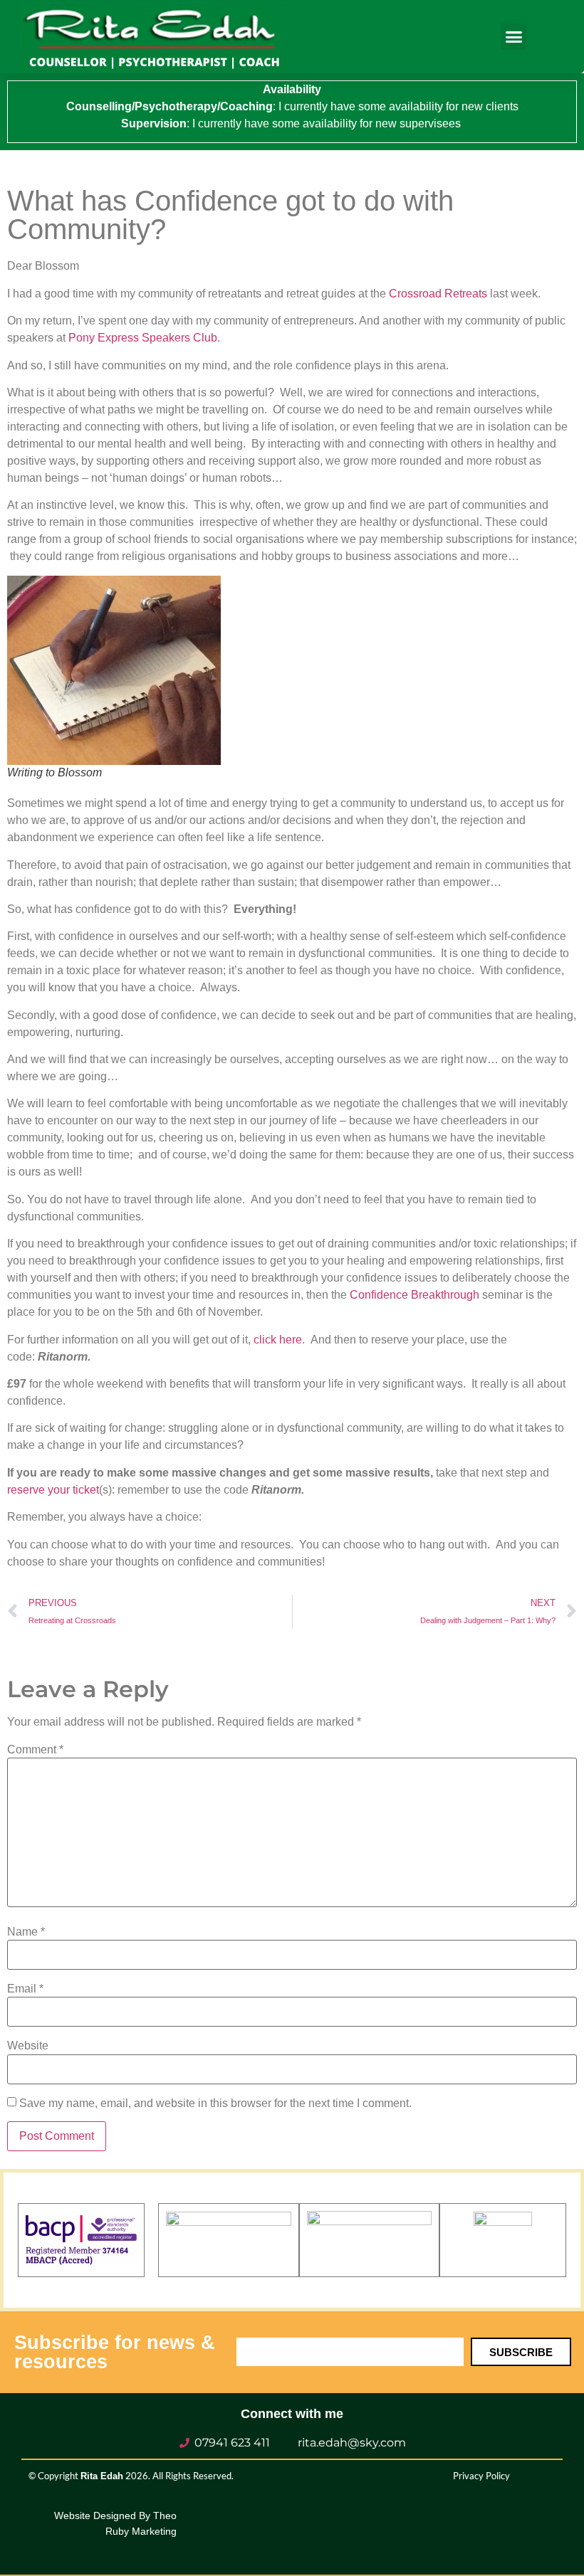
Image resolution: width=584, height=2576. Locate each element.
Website (28, 2046)
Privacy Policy (481, 2476)
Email (25, 1989)
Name (26, 1932)
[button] (514, 37)
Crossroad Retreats (438, 294)
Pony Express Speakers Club (143, 338)
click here (278, 1340)
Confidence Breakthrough (414, 1295)
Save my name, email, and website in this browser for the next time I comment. (215, 2103)
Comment (35, 1750)
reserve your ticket (53, 1490)
